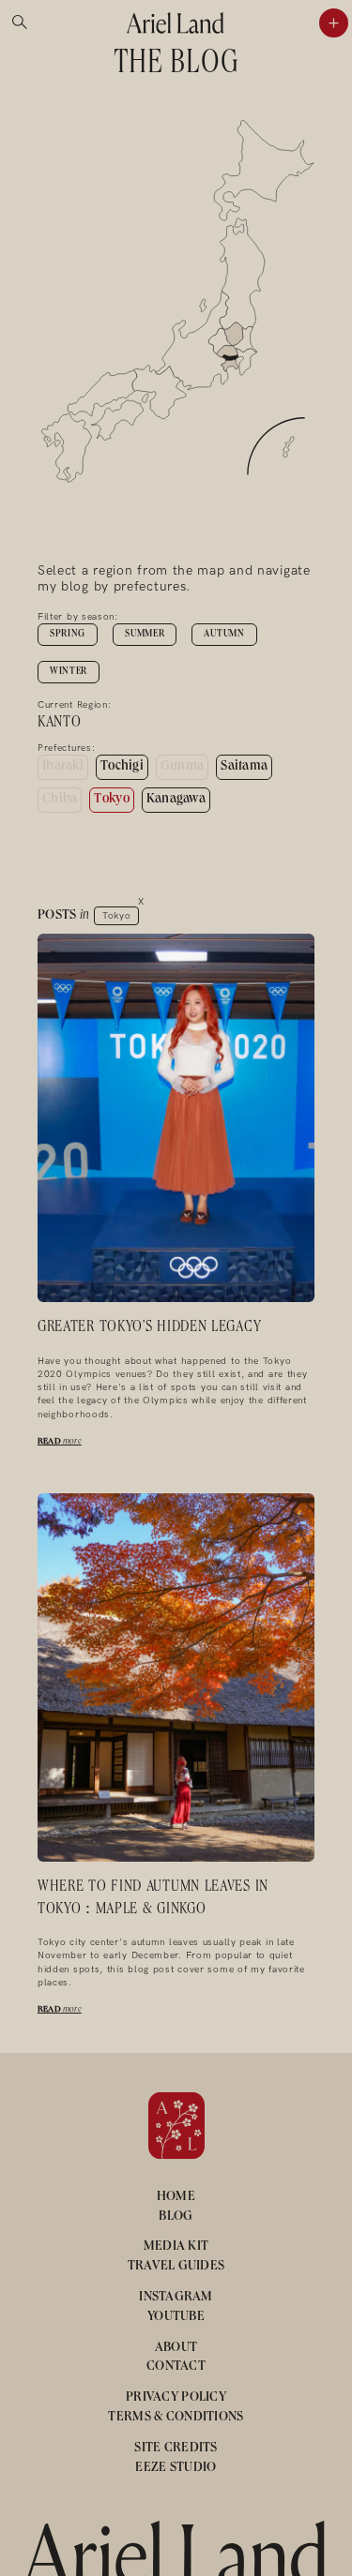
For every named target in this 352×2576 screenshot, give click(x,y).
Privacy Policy (176, 2398)
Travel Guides (176, 2267)
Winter (69, 672)
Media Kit (176, 2247)
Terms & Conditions (176, 2418)
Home (176, 2197)
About (176, 2348)
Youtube (176, 2317)
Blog (176, 2217)
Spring (68, 635)
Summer (145, 635)
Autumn (224, 635)
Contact (176, 2367)
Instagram (176, 2298)
